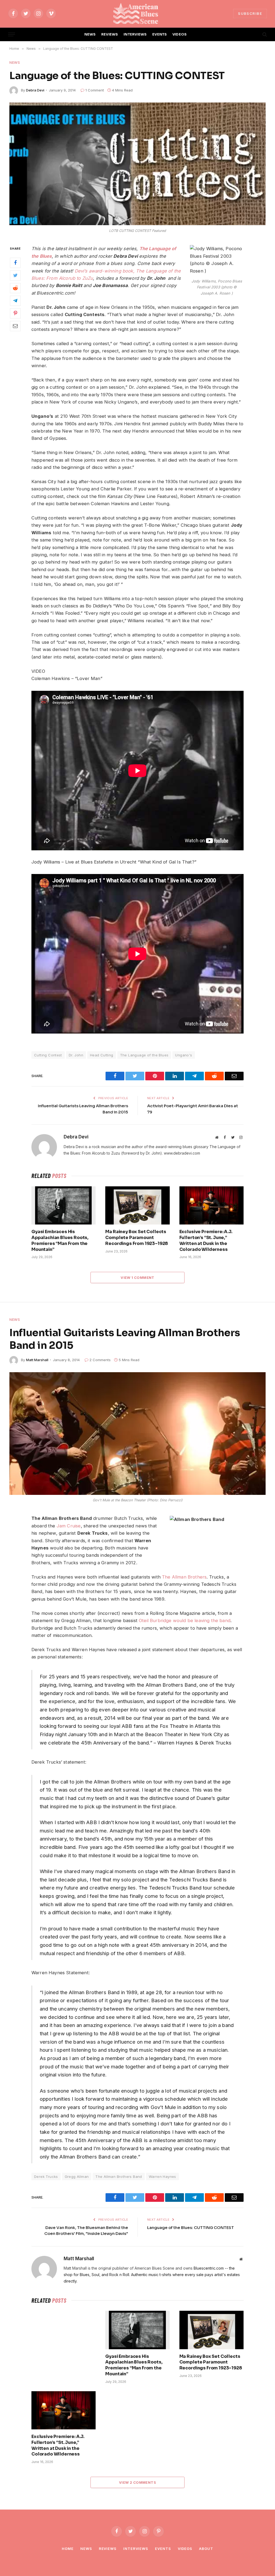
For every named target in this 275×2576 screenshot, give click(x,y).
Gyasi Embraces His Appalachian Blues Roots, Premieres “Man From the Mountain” (60, 1240)
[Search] (264, 35)
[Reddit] (15, 288)
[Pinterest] (15, 313)
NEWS (90, 34)
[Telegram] (15, 301)
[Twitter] (15, 275)
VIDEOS (180, 34)
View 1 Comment (137, 1278)
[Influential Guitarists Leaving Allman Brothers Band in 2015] (137, 1434)
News (15, 62)
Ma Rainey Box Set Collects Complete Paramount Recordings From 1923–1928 (137, 1238)
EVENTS (160, 34)
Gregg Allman (77, 2177)
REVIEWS (110, 34)
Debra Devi (35, 90)
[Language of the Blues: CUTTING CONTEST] (137, 164)
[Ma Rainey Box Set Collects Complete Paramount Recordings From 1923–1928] (137, 1205)
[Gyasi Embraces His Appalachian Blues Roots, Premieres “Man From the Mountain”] (64, 1205)
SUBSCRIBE (250, 13)
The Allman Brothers (184, 1577)
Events (163, 2549)
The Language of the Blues (144, 1055)
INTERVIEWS (135, 34)
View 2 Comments (137, 2482)
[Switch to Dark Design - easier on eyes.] (255, 34)
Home (68, 2549)
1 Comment (95, 90)
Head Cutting (102, 1055)
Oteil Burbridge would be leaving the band (185, 1620)
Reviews (108, 2549)
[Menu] (12, 35)
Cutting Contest (48, 1055)
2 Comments (100, 1360)
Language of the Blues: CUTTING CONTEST (191, 2228)
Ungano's (184, 1055)
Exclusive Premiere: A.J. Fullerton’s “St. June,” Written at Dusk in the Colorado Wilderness (206, 1240)
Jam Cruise (69, 1526)
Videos (185, 2549)
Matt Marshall (37, 1360)
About (206, 2549)
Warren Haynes (162, 2177)
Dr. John (76, 1055)
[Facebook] (15, 263)
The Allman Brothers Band (119, 2177)
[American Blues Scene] (137, 13)
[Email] (15, 326)
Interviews (136, 2549)
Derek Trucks (46, 2177)
